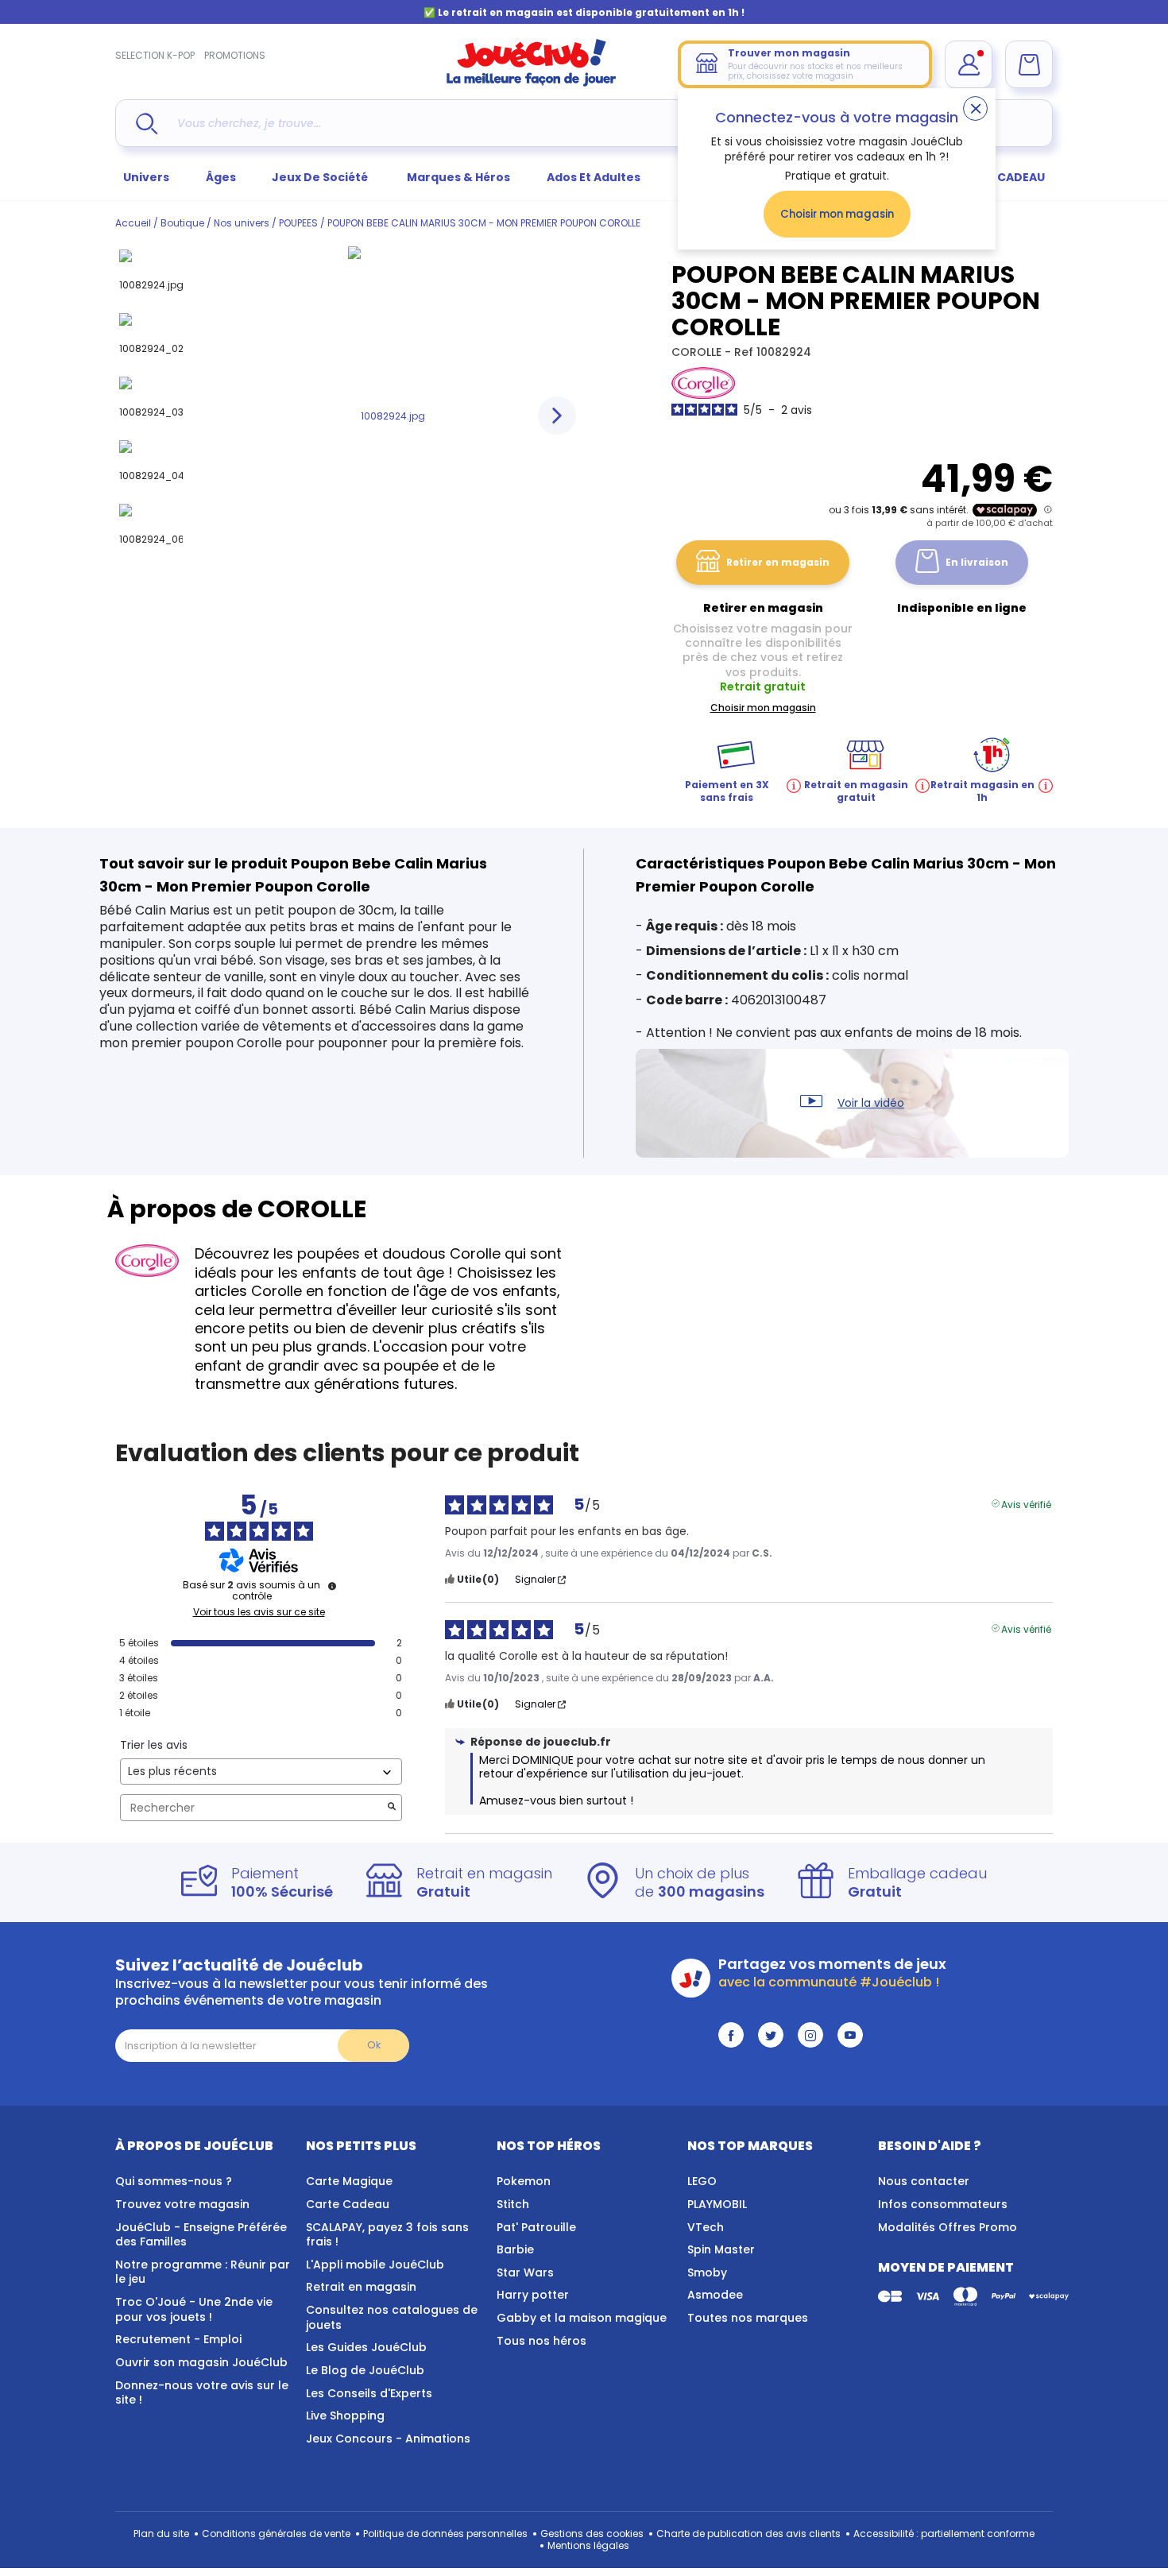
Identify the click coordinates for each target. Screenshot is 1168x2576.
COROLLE (698, 352)
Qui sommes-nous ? (174, 2181)
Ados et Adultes (594, 177)
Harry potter (533, 2295)
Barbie (515, 2249)
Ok (374, 2045)
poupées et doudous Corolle (399, 1253)
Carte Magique (349, 2181)
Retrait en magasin (361, 2287)
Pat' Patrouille (536, 2227)
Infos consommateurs (943, 2204)
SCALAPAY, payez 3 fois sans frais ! (387, 2235)
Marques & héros (458, 177)
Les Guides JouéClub (366, 2347)
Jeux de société (321, 177)
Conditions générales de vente (276, 2533)
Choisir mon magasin (837, 214)
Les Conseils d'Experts (369, 2393)
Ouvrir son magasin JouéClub (201, 2362)
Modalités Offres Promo (948, 2227)
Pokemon (524, 2181)
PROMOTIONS (235, 55)
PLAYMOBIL (717, 2204)
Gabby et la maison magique (582, 2318)
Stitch (513, 2204)
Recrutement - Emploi (178, 2339)
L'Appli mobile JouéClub (375, 2265)
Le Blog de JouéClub (365, 2370)
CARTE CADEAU (1001, 177)
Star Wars (525, 2272)
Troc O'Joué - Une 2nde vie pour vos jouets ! (194, 2309)
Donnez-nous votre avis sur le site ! (202, 2393)
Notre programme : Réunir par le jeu (203, 2272)
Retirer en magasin (778, 562)
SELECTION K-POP (155, 55)
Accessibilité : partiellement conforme (944, 2533)
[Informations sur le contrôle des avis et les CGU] (332, 1586)
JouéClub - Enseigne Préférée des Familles (201, 2235)
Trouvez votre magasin (182, 2204)
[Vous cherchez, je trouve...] (147, 124)
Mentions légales (588, 2545)
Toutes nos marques (748, 2318)
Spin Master (721, 2249)
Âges (221, 177)
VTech (706, 2227)
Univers (146, 177)
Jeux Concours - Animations (388, 2439)
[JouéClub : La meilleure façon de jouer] (532, 83)
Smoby (707, 2272)
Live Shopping (345, 2415)
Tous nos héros (541, 2341)
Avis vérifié (1026, 1503)
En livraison (977, 562)
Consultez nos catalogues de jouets (392, 2317)
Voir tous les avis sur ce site (259, 1612)
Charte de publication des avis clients (748, 2533)
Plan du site (161, 2533)
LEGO (702, 2181)
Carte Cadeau (348, 2204)
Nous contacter (924, 2181)
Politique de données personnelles (445, 2533)
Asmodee (715, 2295)
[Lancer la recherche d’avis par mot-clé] (392, 1808)
